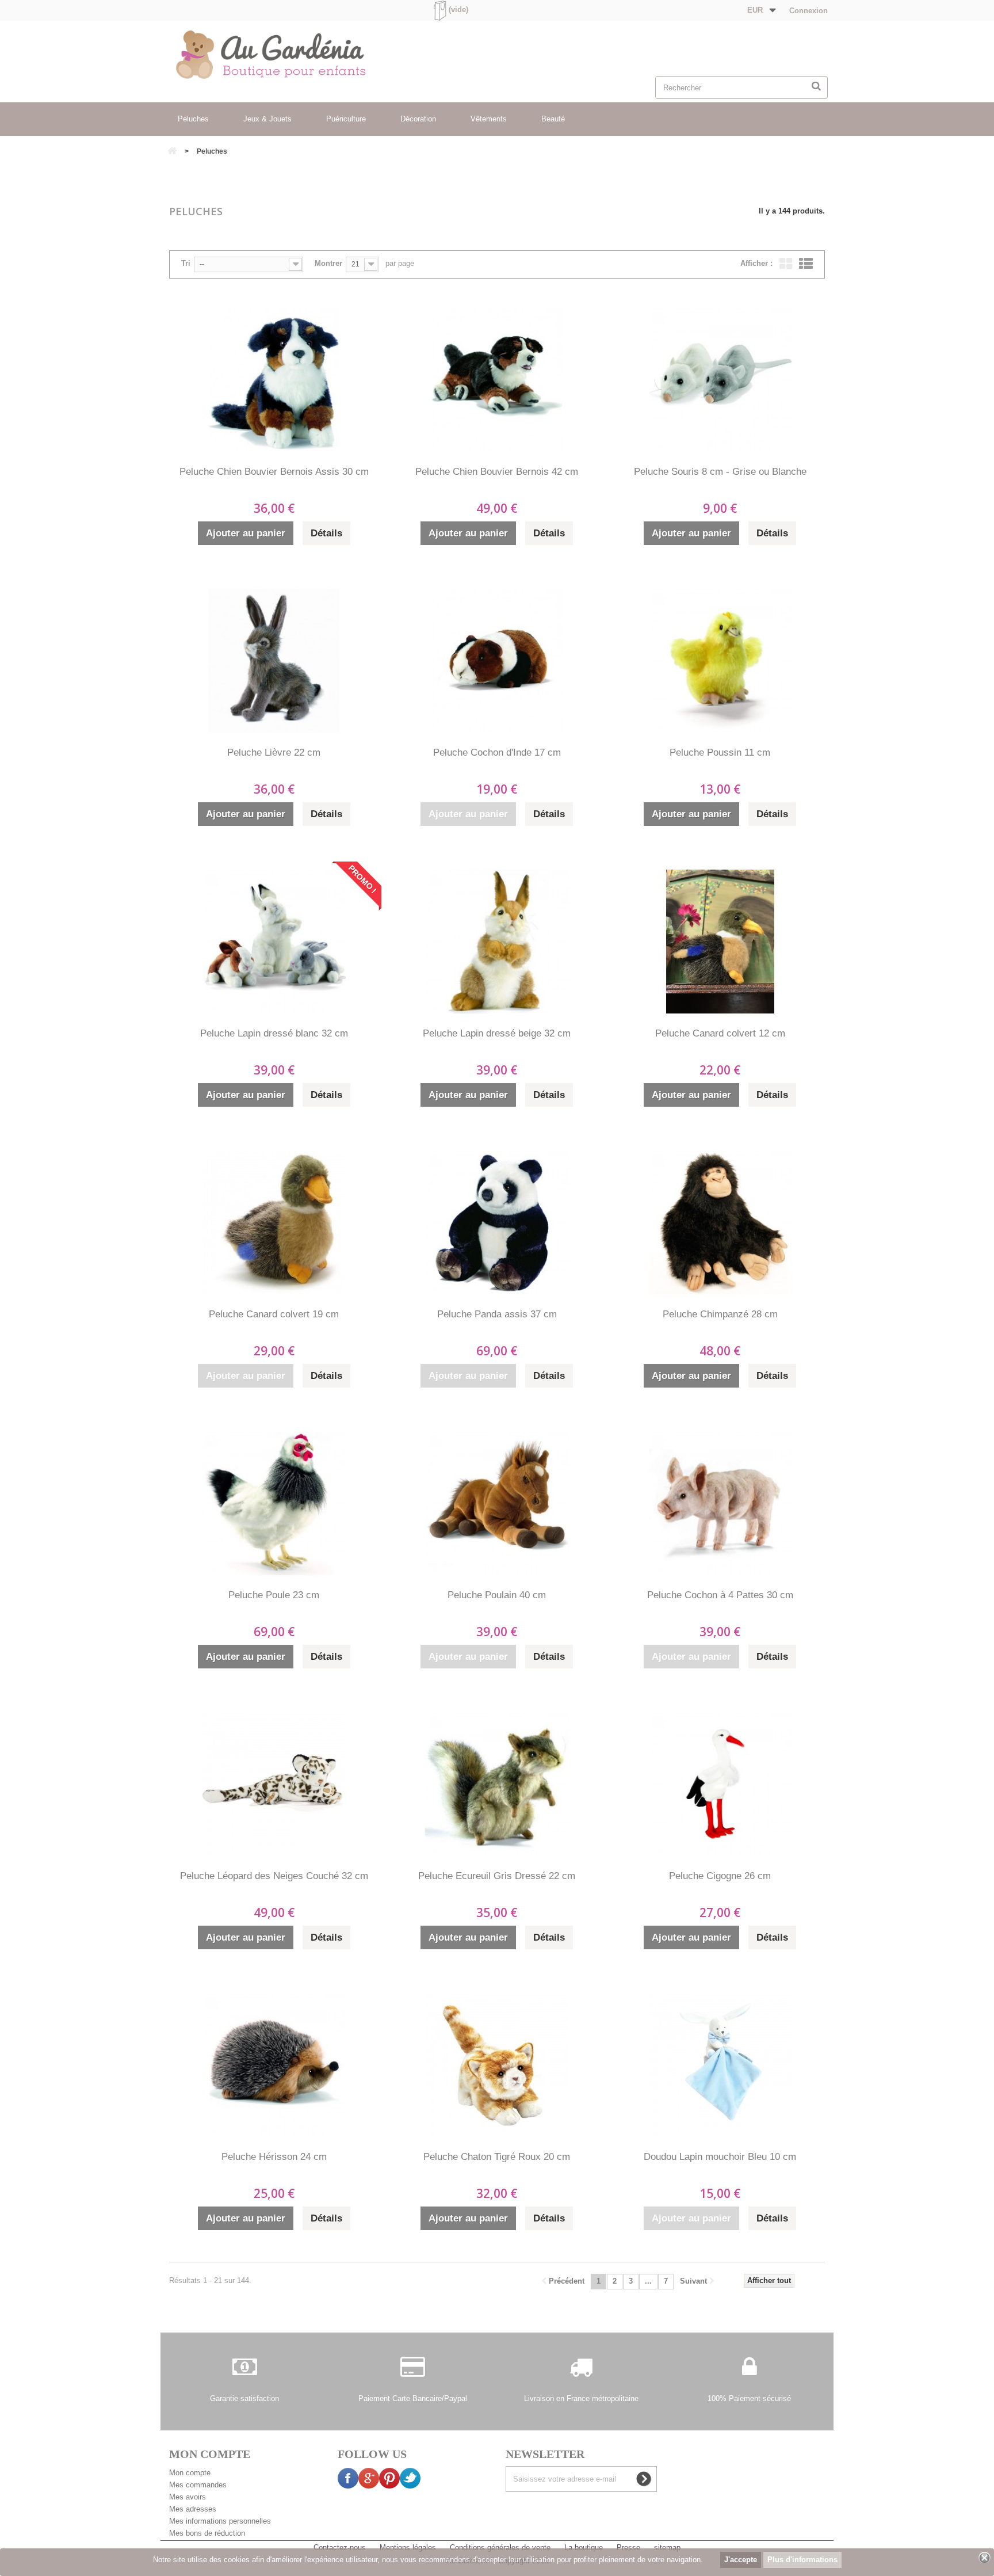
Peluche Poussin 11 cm (720, 752)
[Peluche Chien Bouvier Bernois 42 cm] (497, 380)
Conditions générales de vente (501, 2548)
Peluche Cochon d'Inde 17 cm (497, 752)
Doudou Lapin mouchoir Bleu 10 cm (720, 2157)
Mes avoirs (188, 2497)
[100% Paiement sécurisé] (750, 2373)
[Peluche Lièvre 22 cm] (274, 661)
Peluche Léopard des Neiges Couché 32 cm (274, 1876)
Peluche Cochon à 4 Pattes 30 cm (720, 1595)
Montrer (328, 263)
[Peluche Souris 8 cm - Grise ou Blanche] (720, 380)
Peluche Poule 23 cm (274, 1595)
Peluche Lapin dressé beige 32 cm (497, 1033)
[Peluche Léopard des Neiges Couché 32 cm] (274, 1784)
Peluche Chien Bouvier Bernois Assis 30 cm (274, 472)
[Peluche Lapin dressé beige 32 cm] (497, 942)
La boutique (585, 2548)
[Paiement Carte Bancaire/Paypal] (413, 2373)
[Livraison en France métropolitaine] (581, 2373)
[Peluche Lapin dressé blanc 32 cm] (274, 942)
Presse (630, 2548)
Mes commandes (198, 2485)
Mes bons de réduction (207, 2533)
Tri (186, 263)
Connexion (807, 11)
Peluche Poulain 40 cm (497, 1595)
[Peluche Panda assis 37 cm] (497, 1222)
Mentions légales (409, 2548)
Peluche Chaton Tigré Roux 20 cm (497, 2157)
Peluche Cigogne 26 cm (720, 1876)
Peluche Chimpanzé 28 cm (720, 1314)
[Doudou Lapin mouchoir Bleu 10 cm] (720, 2065)
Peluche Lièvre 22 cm (274, 752)
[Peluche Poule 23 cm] (274, 1503)
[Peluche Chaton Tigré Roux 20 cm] (497, 2065)
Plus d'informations (802, 2560)
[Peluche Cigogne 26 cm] (720, 1784)
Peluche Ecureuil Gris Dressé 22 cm (497, 1876)
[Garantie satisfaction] (244, 2373)
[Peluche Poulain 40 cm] (497, 1503)
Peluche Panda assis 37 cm (497, 1314)
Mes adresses (193, 2509)
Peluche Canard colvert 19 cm (274, 1314)
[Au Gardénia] (296, 55)
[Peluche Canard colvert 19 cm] (274, 1222)
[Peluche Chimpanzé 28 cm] (720, 1222)
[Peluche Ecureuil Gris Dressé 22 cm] (497, 1784)
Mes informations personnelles (220, 2521)
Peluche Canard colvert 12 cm (720, 1033)
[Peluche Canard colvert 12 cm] (720, 942)
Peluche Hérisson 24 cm (274, 2157)
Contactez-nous (341, 2548)
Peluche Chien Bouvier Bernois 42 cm (497, 472)
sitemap (667, 2548)
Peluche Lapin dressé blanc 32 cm (274, 1033)
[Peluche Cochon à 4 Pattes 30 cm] (720, 1503)
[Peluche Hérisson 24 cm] (274, 2065)
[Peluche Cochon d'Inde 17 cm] (497, 661)
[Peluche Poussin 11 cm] (720, 661)
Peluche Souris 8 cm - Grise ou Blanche (720, 472)
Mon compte (190, 2473)
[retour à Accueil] (172, 152)
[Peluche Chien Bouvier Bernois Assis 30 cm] (274, 380)
